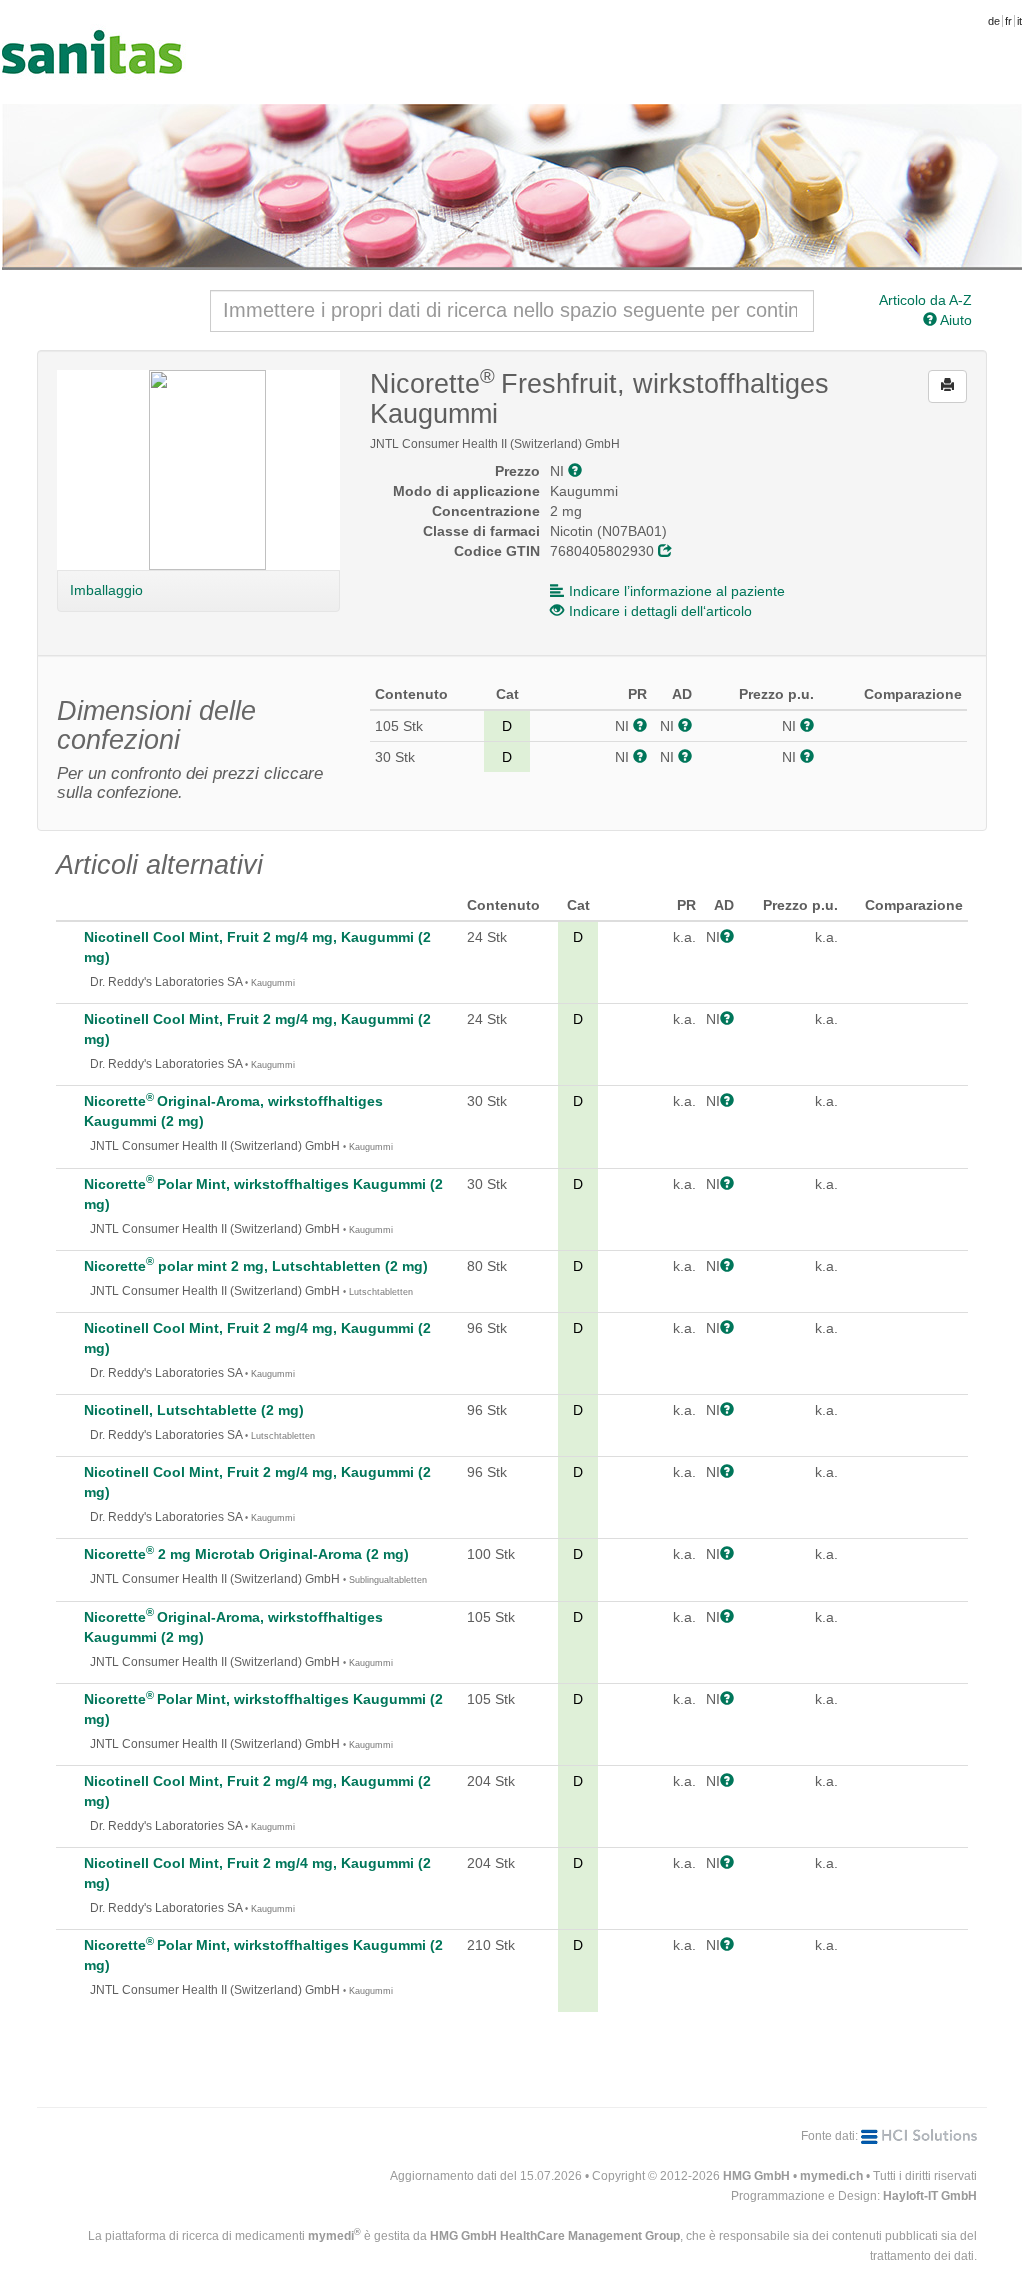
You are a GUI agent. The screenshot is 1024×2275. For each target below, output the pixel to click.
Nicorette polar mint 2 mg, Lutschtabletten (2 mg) (256, 1266)
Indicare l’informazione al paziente (677, 591)
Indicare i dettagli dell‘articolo (660, 611)
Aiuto (954, 320)
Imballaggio (106, 590)
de (994, 21)
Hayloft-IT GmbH (930, 2196)
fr (1008, 21)
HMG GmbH (756, 2176)
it (1019, 21)
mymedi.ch (831, 2176)
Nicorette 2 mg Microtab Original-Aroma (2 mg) (246, 1554)
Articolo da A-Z (925, 300)
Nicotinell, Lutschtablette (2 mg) (194, 1410)
